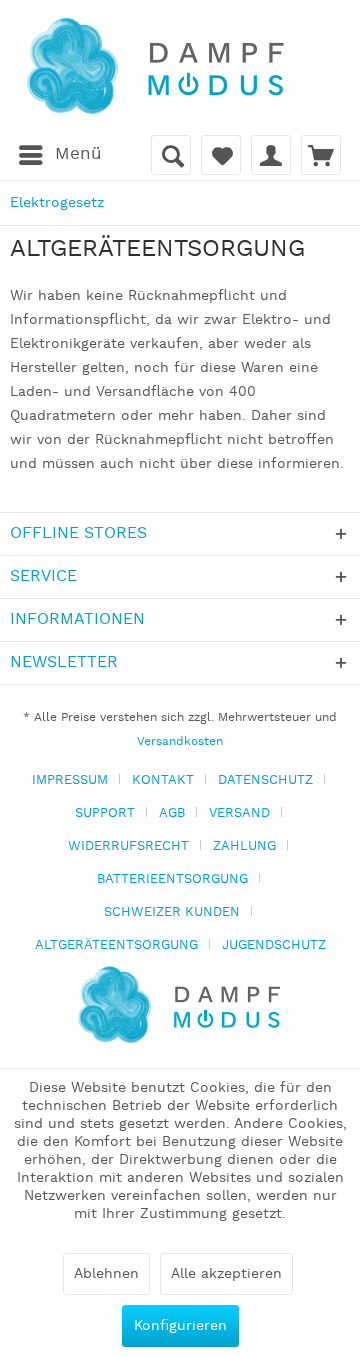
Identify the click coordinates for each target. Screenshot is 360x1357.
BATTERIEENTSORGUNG (172, 879)
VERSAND (239, 813)
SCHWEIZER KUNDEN (172, 912)
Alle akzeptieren (226, 1274)
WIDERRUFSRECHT (128, 846)
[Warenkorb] (321, 155)
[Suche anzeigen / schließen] (171, 155)
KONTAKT (163, 780)
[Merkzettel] (221, 155)
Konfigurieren (180, 1326)
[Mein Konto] (271, 155)
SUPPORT (105, 813)
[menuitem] (59, 155)
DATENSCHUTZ (265, 780)
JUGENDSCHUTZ (274, 945)
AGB (172, 813)
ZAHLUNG (244, 846)
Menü (78, 154)
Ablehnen (106, 1274)
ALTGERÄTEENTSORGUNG (116, 945)
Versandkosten (180, 741)
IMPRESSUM (70, 780)
